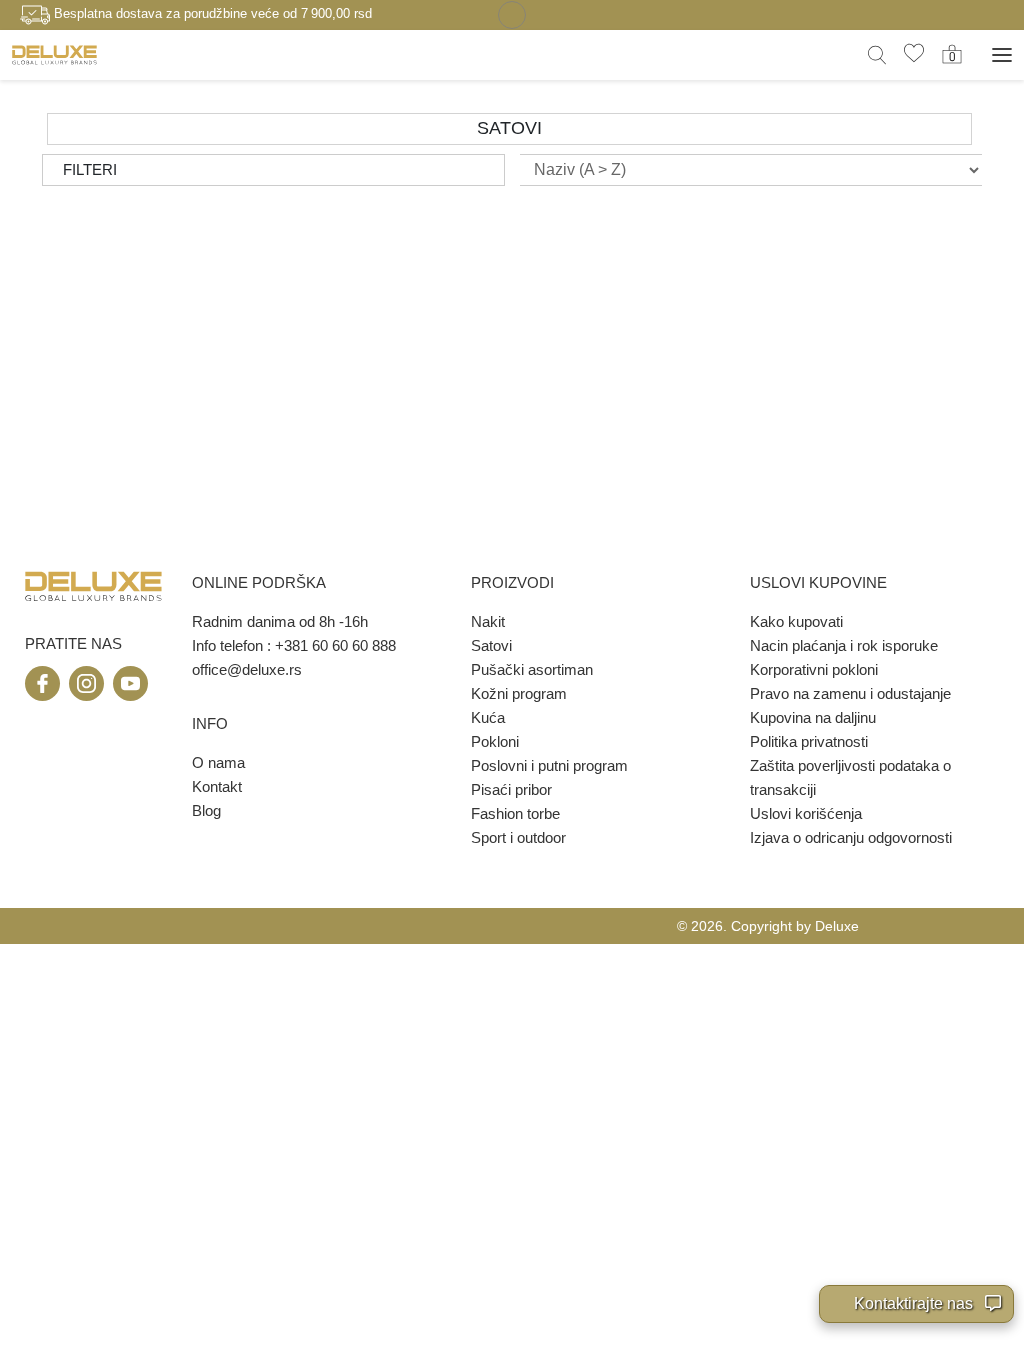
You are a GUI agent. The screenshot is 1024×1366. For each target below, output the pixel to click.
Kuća (488, 717)
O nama (218, 762)
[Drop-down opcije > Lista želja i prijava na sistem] (54, 54)
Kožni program (519, 693)
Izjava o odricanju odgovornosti (851, 837)
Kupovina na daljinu (813, 717)
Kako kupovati (796, 621)
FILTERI (90, 169)
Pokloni (495, 741)
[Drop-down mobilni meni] (1002, 55)
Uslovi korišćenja (806, 813)
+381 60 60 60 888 (335, 645)
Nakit (488, 621)
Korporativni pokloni (814, 669)
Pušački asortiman (532, 669)
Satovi (491, 645)
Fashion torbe (515, 813)
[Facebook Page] (42, 683)
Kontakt (217, 786)
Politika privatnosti (809, 741)
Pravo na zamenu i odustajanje (850, 693)
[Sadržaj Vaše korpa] (952, 54)
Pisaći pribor (511, 789)
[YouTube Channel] (130, 683)
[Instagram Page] (86, 683)
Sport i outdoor (518, 837)
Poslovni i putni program (549, 765)
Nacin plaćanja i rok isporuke (844, 645)
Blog (206, 810)
